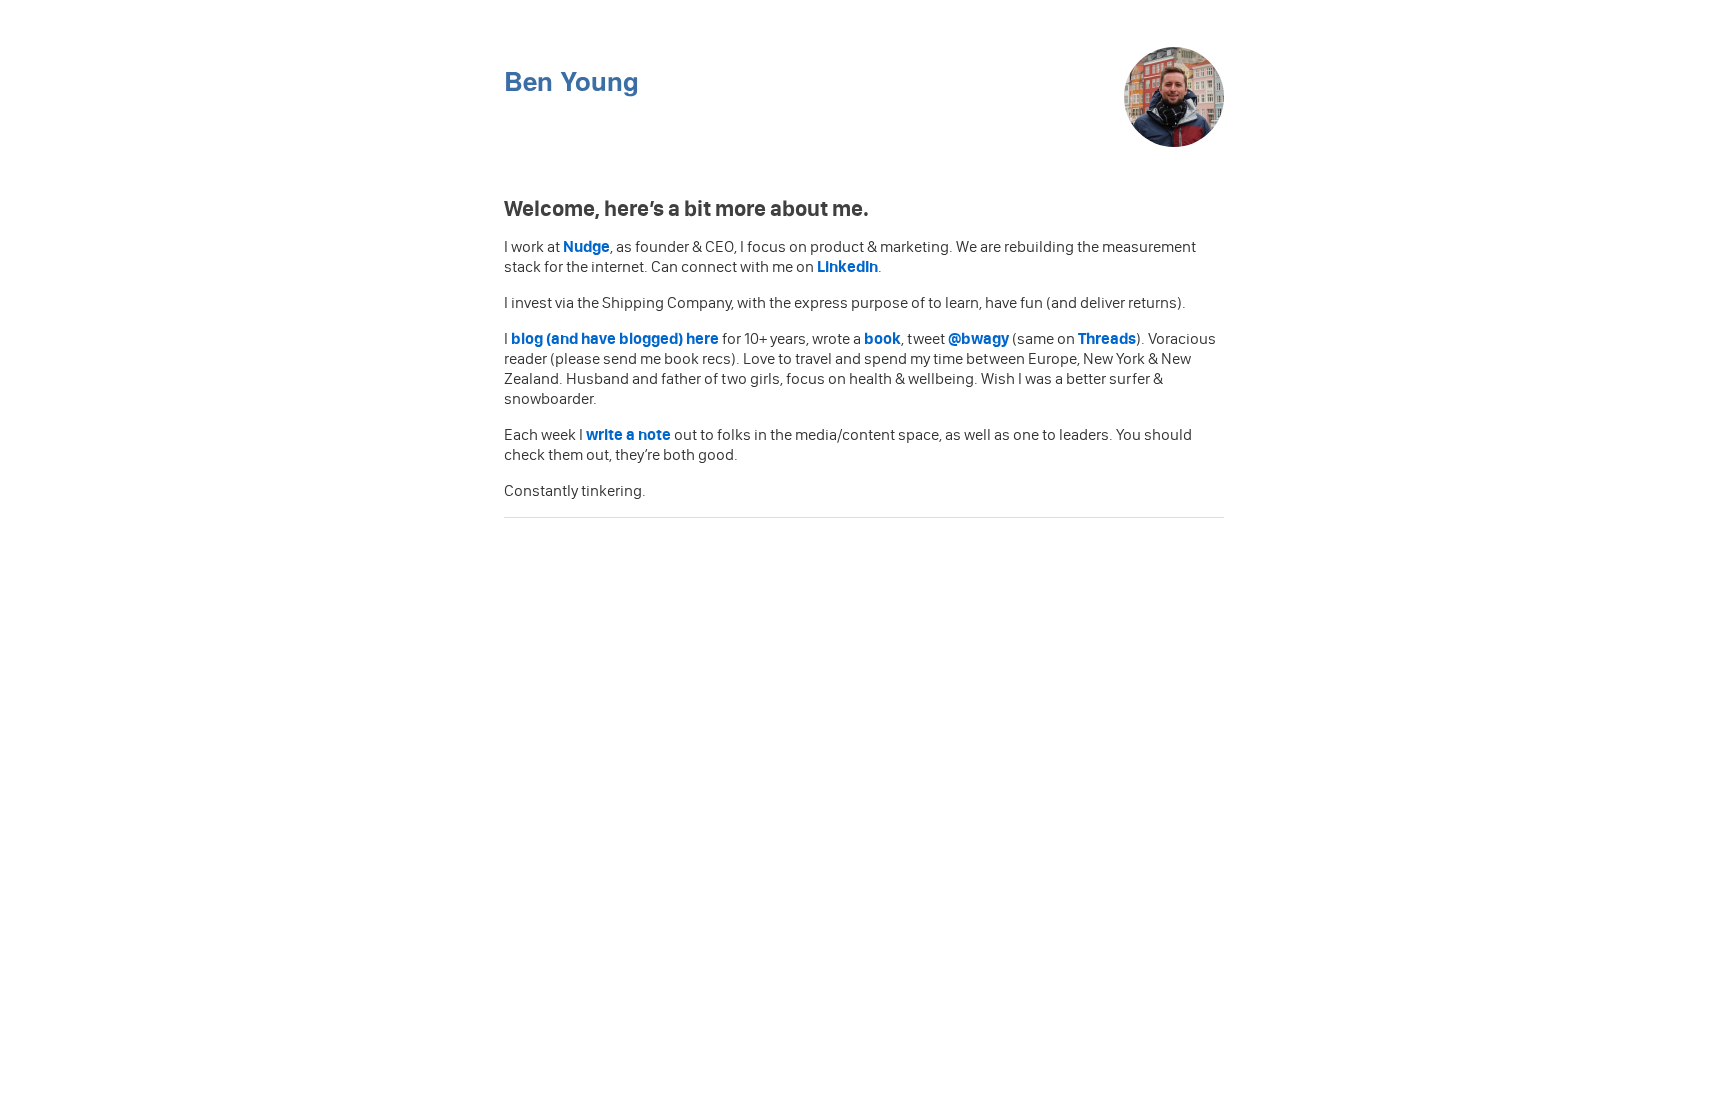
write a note (628, 434)
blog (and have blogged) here (615, 338)
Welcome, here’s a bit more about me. (688, 208)
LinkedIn (847, 266)
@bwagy (978, 338)
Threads (1107, 338)
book (882, 338)
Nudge (586, 246)
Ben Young (571, 80)
